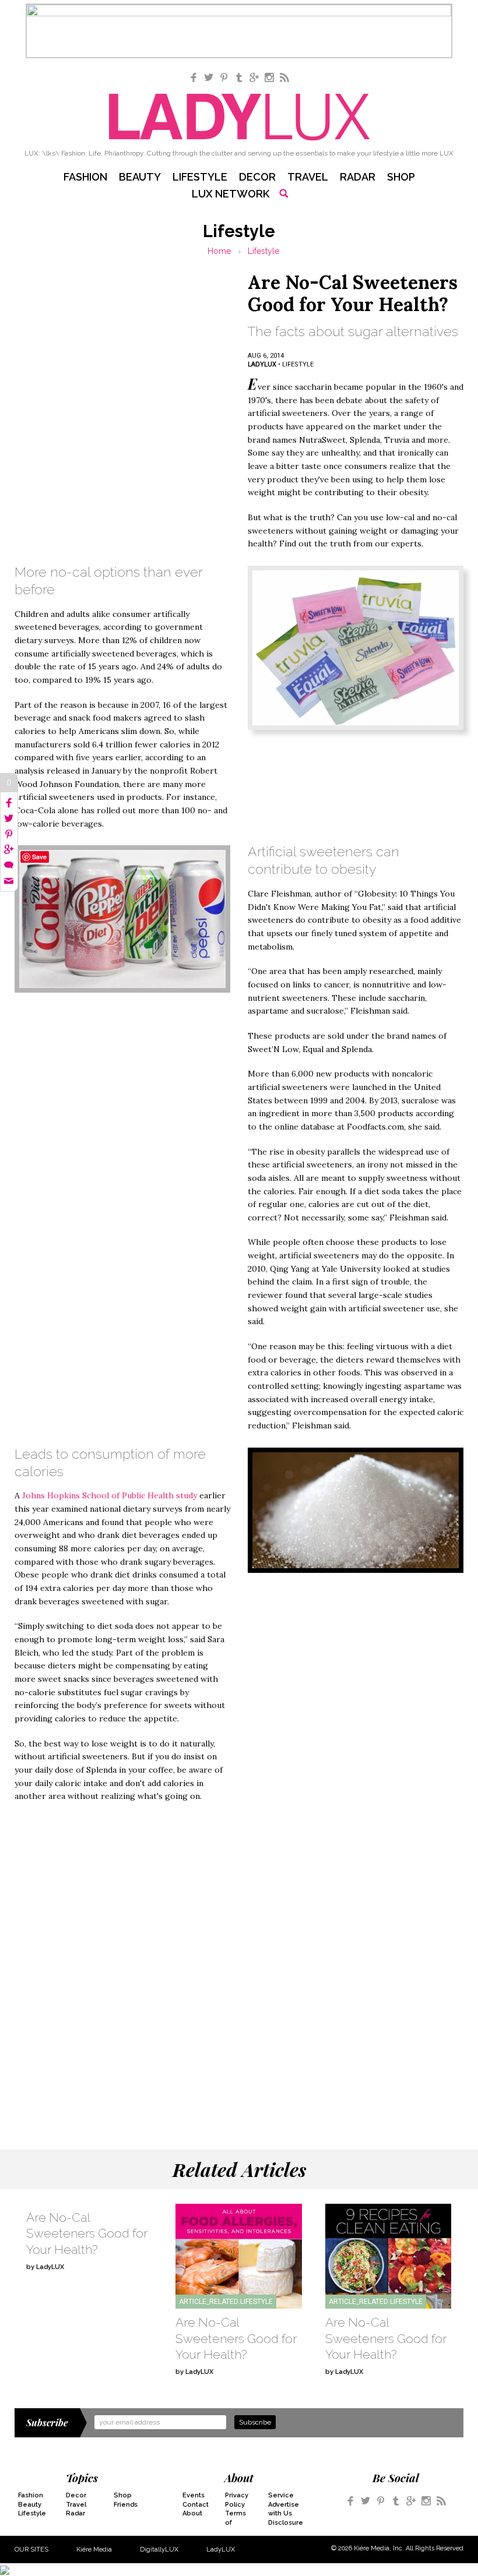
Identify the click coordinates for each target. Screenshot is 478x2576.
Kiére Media (94, 2549)
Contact (196, 2505)
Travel (308, 177)
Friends (126, 2505)
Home (219, 251)
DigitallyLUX (159, 2549)
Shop (401, 177)
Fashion (85, 177)
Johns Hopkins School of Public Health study (110, 1495)
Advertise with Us (282, 2509)
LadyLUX (221, 2549)
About (192, 2513)
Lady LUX (239, 117)
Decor (257, 177)
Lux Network (231, 194)
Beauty (140, 177)
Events (194, 2495)
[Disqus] (239, 1962)
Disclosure (282, 2523)
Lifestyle (200, 177)
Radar (358, 177)
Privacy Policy (237, 2500)
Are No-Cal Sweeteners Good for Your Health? (87, 2233)
